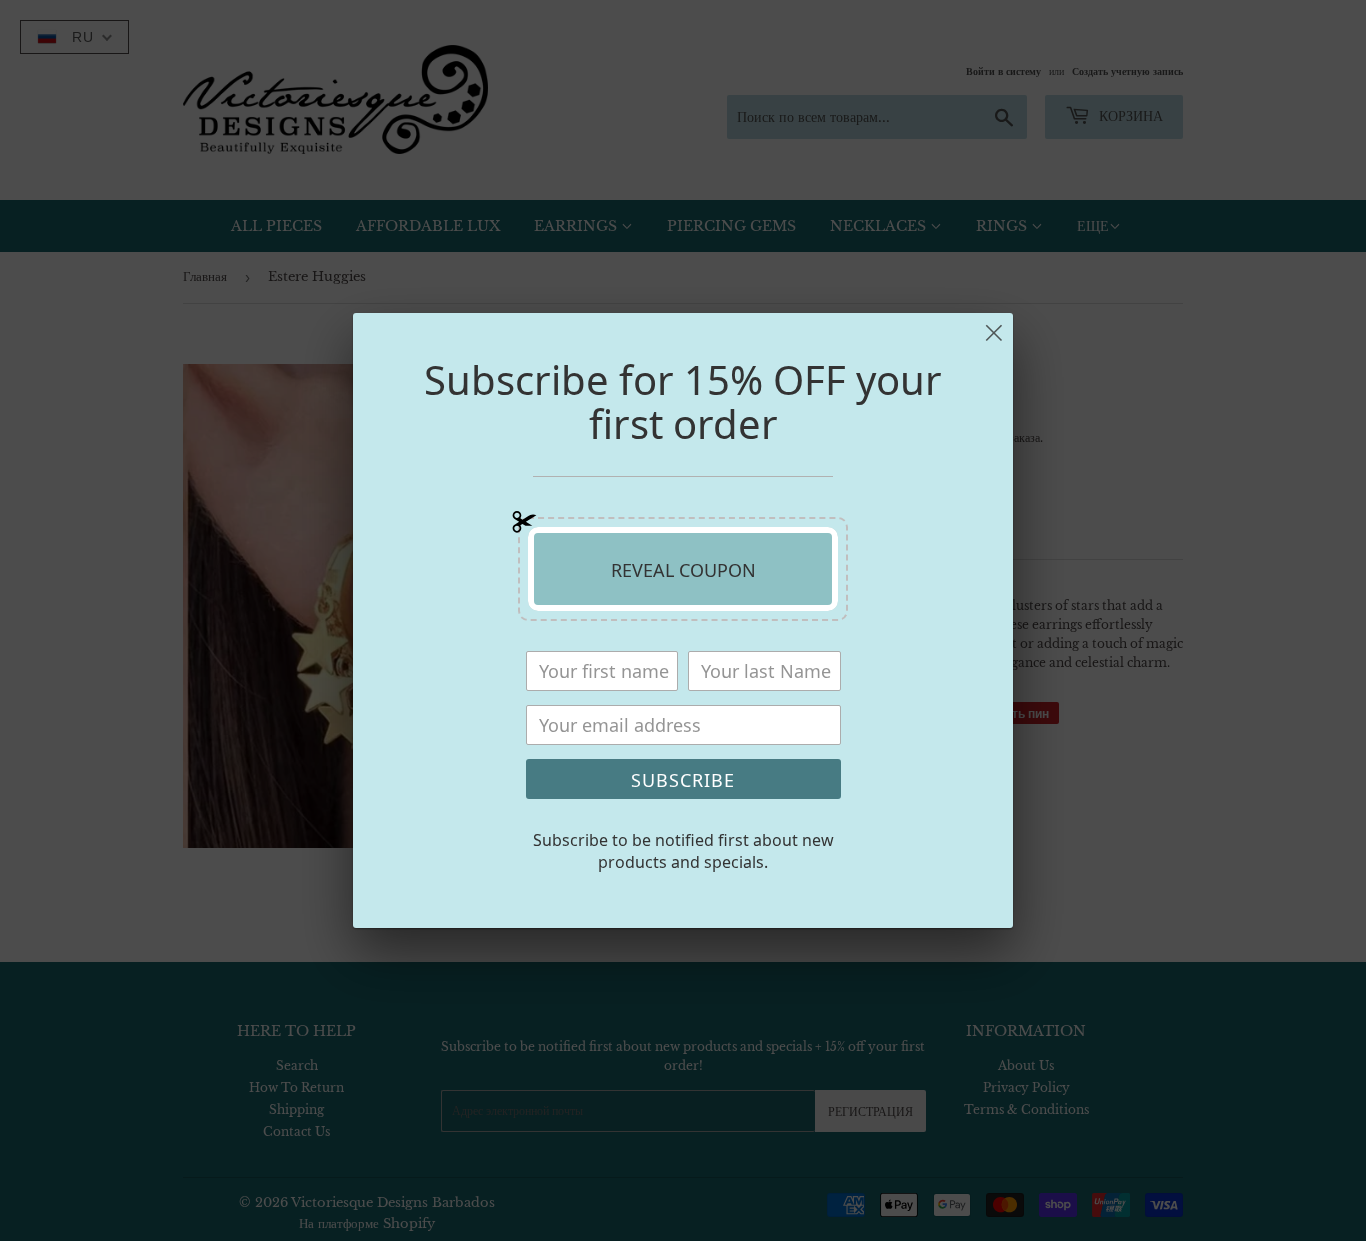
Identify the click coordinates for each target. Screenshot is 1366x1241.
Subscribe (683, 780)
